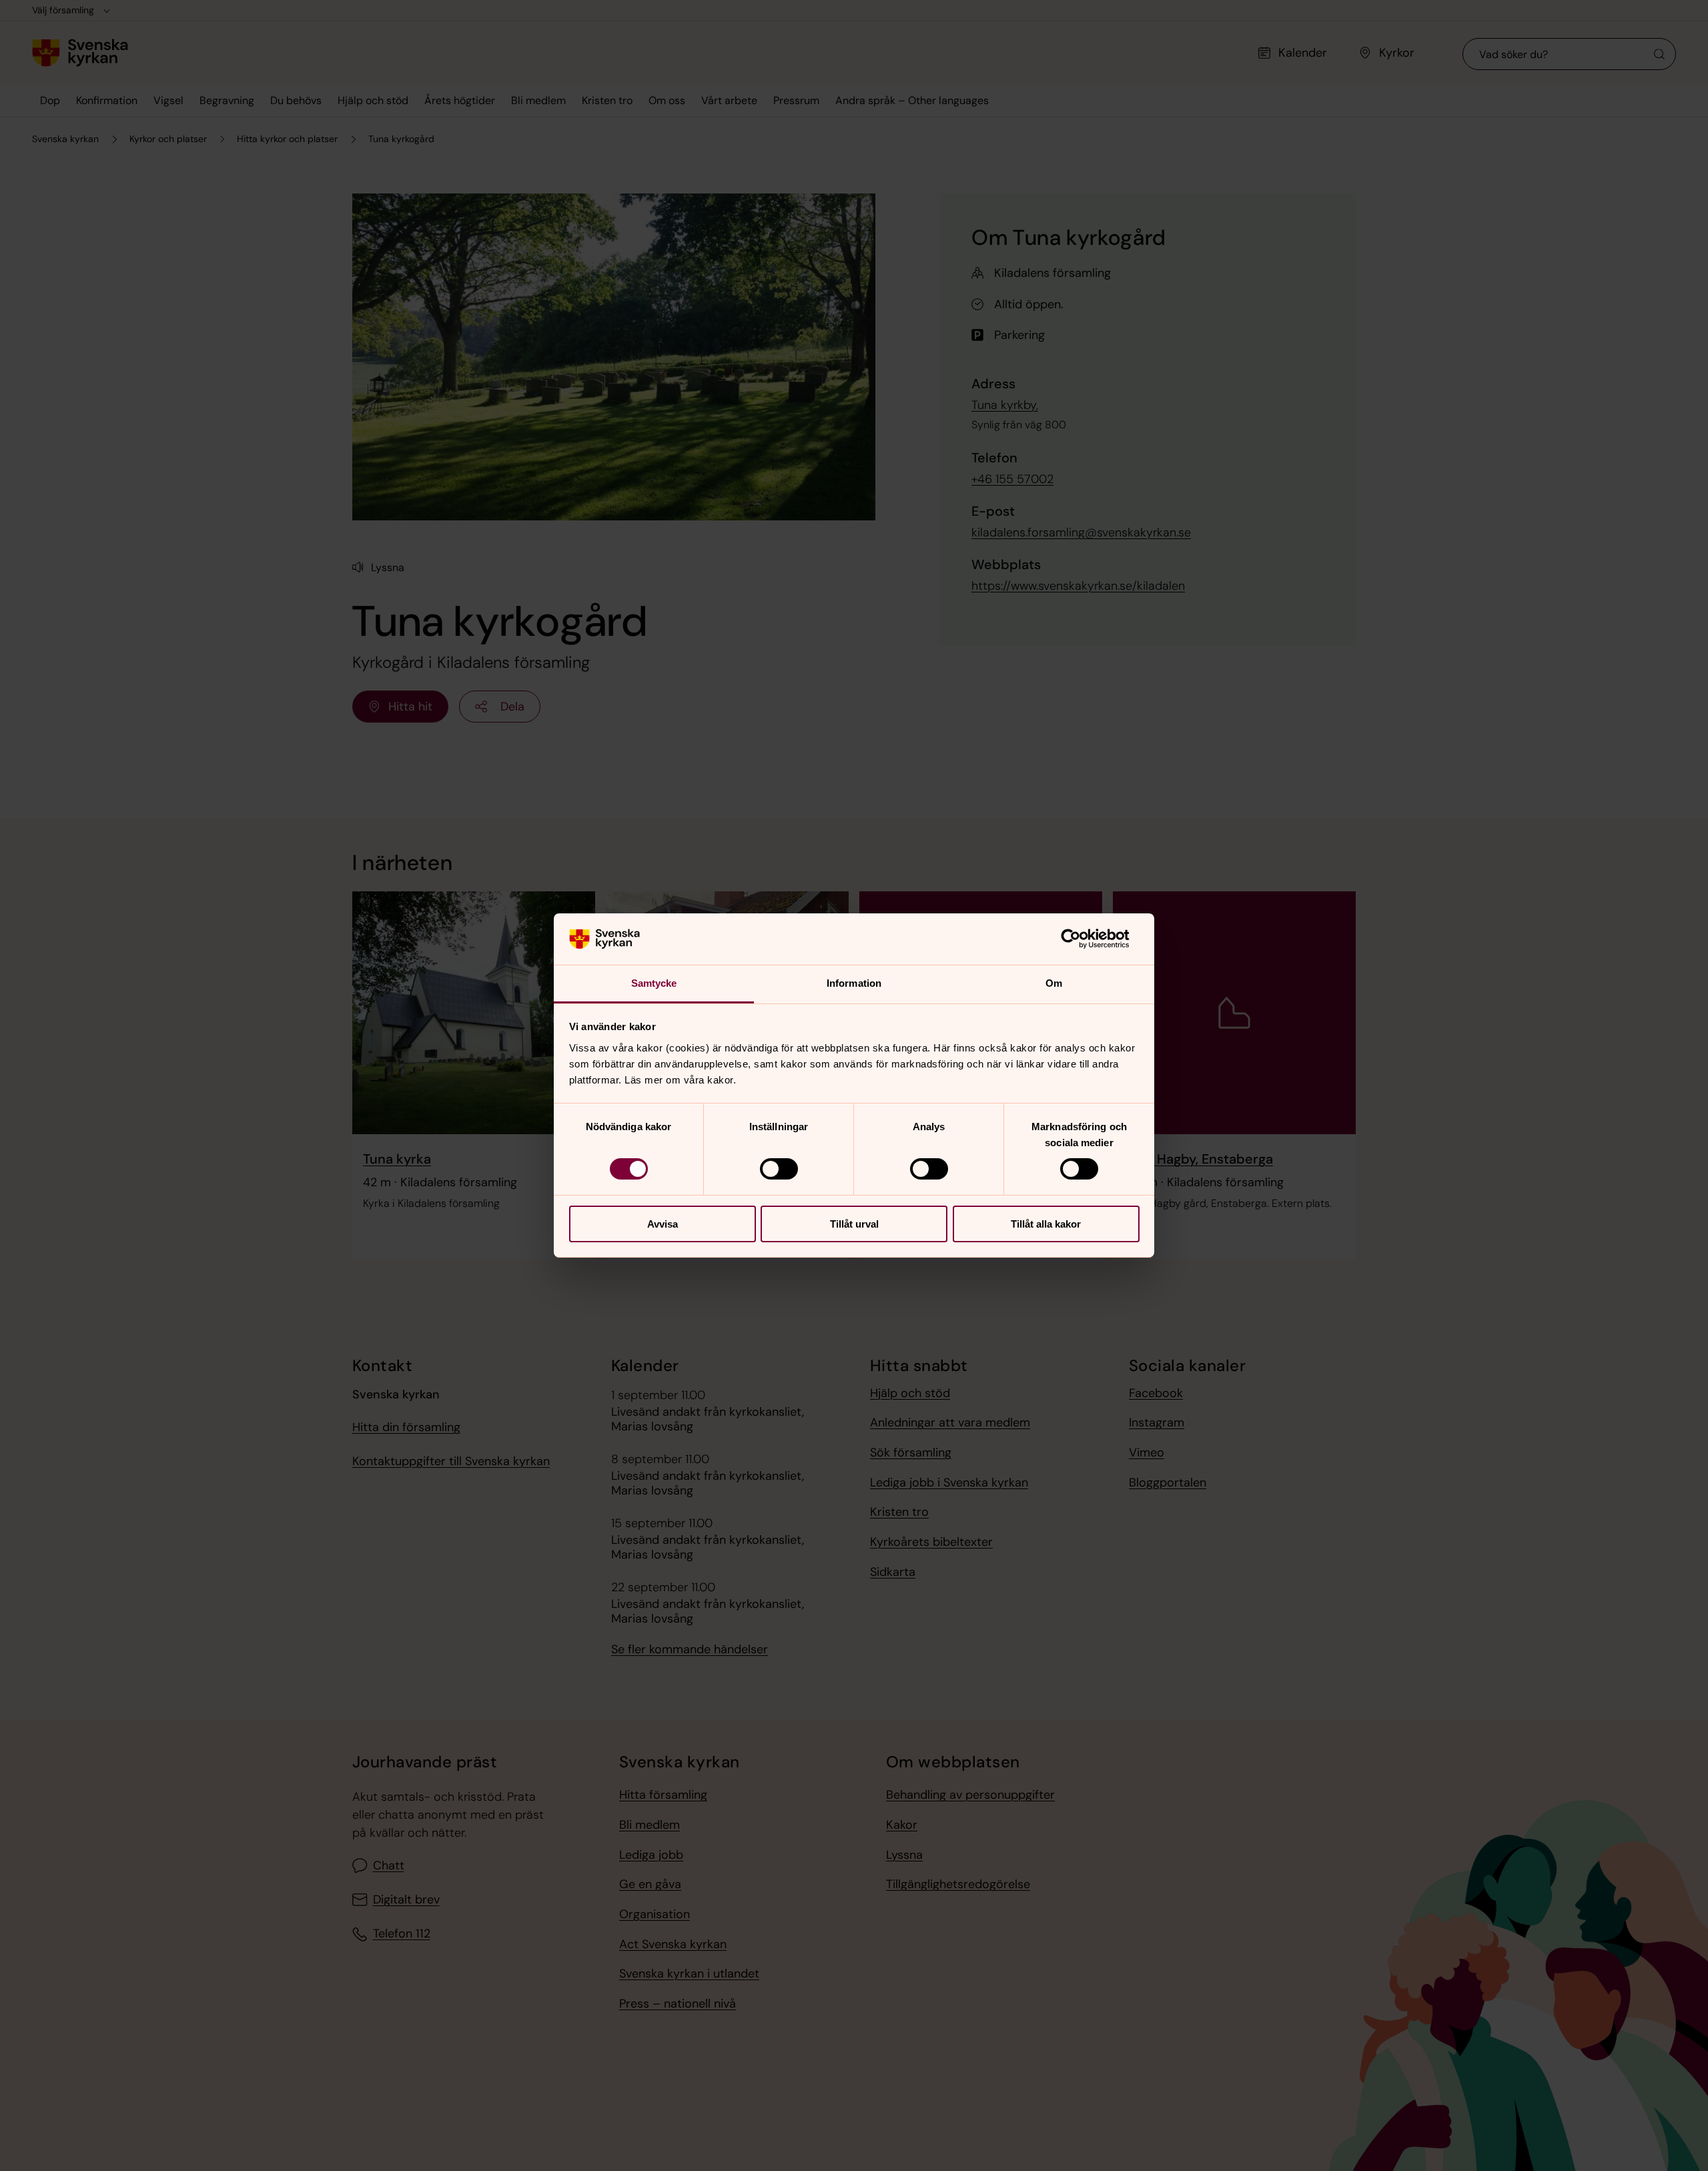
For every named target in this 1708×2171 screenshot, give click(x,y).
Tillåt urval (854, 1224)
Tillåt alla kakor (1046, 1224)
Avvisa (663, 1224)
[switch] (779, 1169)
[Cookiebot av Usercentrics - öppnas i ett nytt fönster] (1081, 939)
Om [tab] (1054, 983)
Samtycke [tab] (654, 983)
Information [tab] (854, 983)
